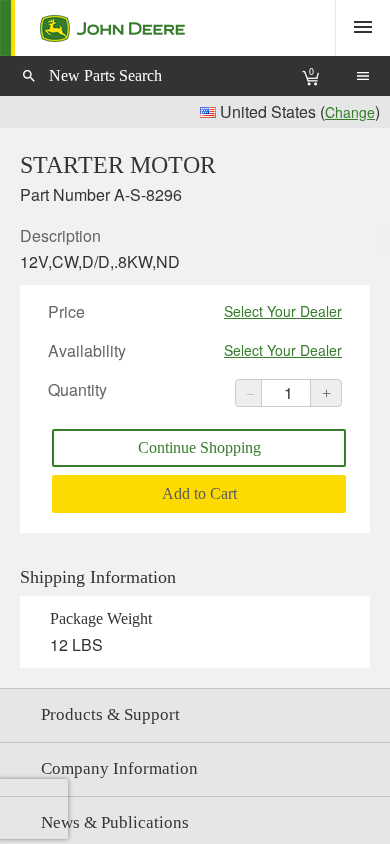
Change (350, 112)
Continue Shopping (199, 447)
